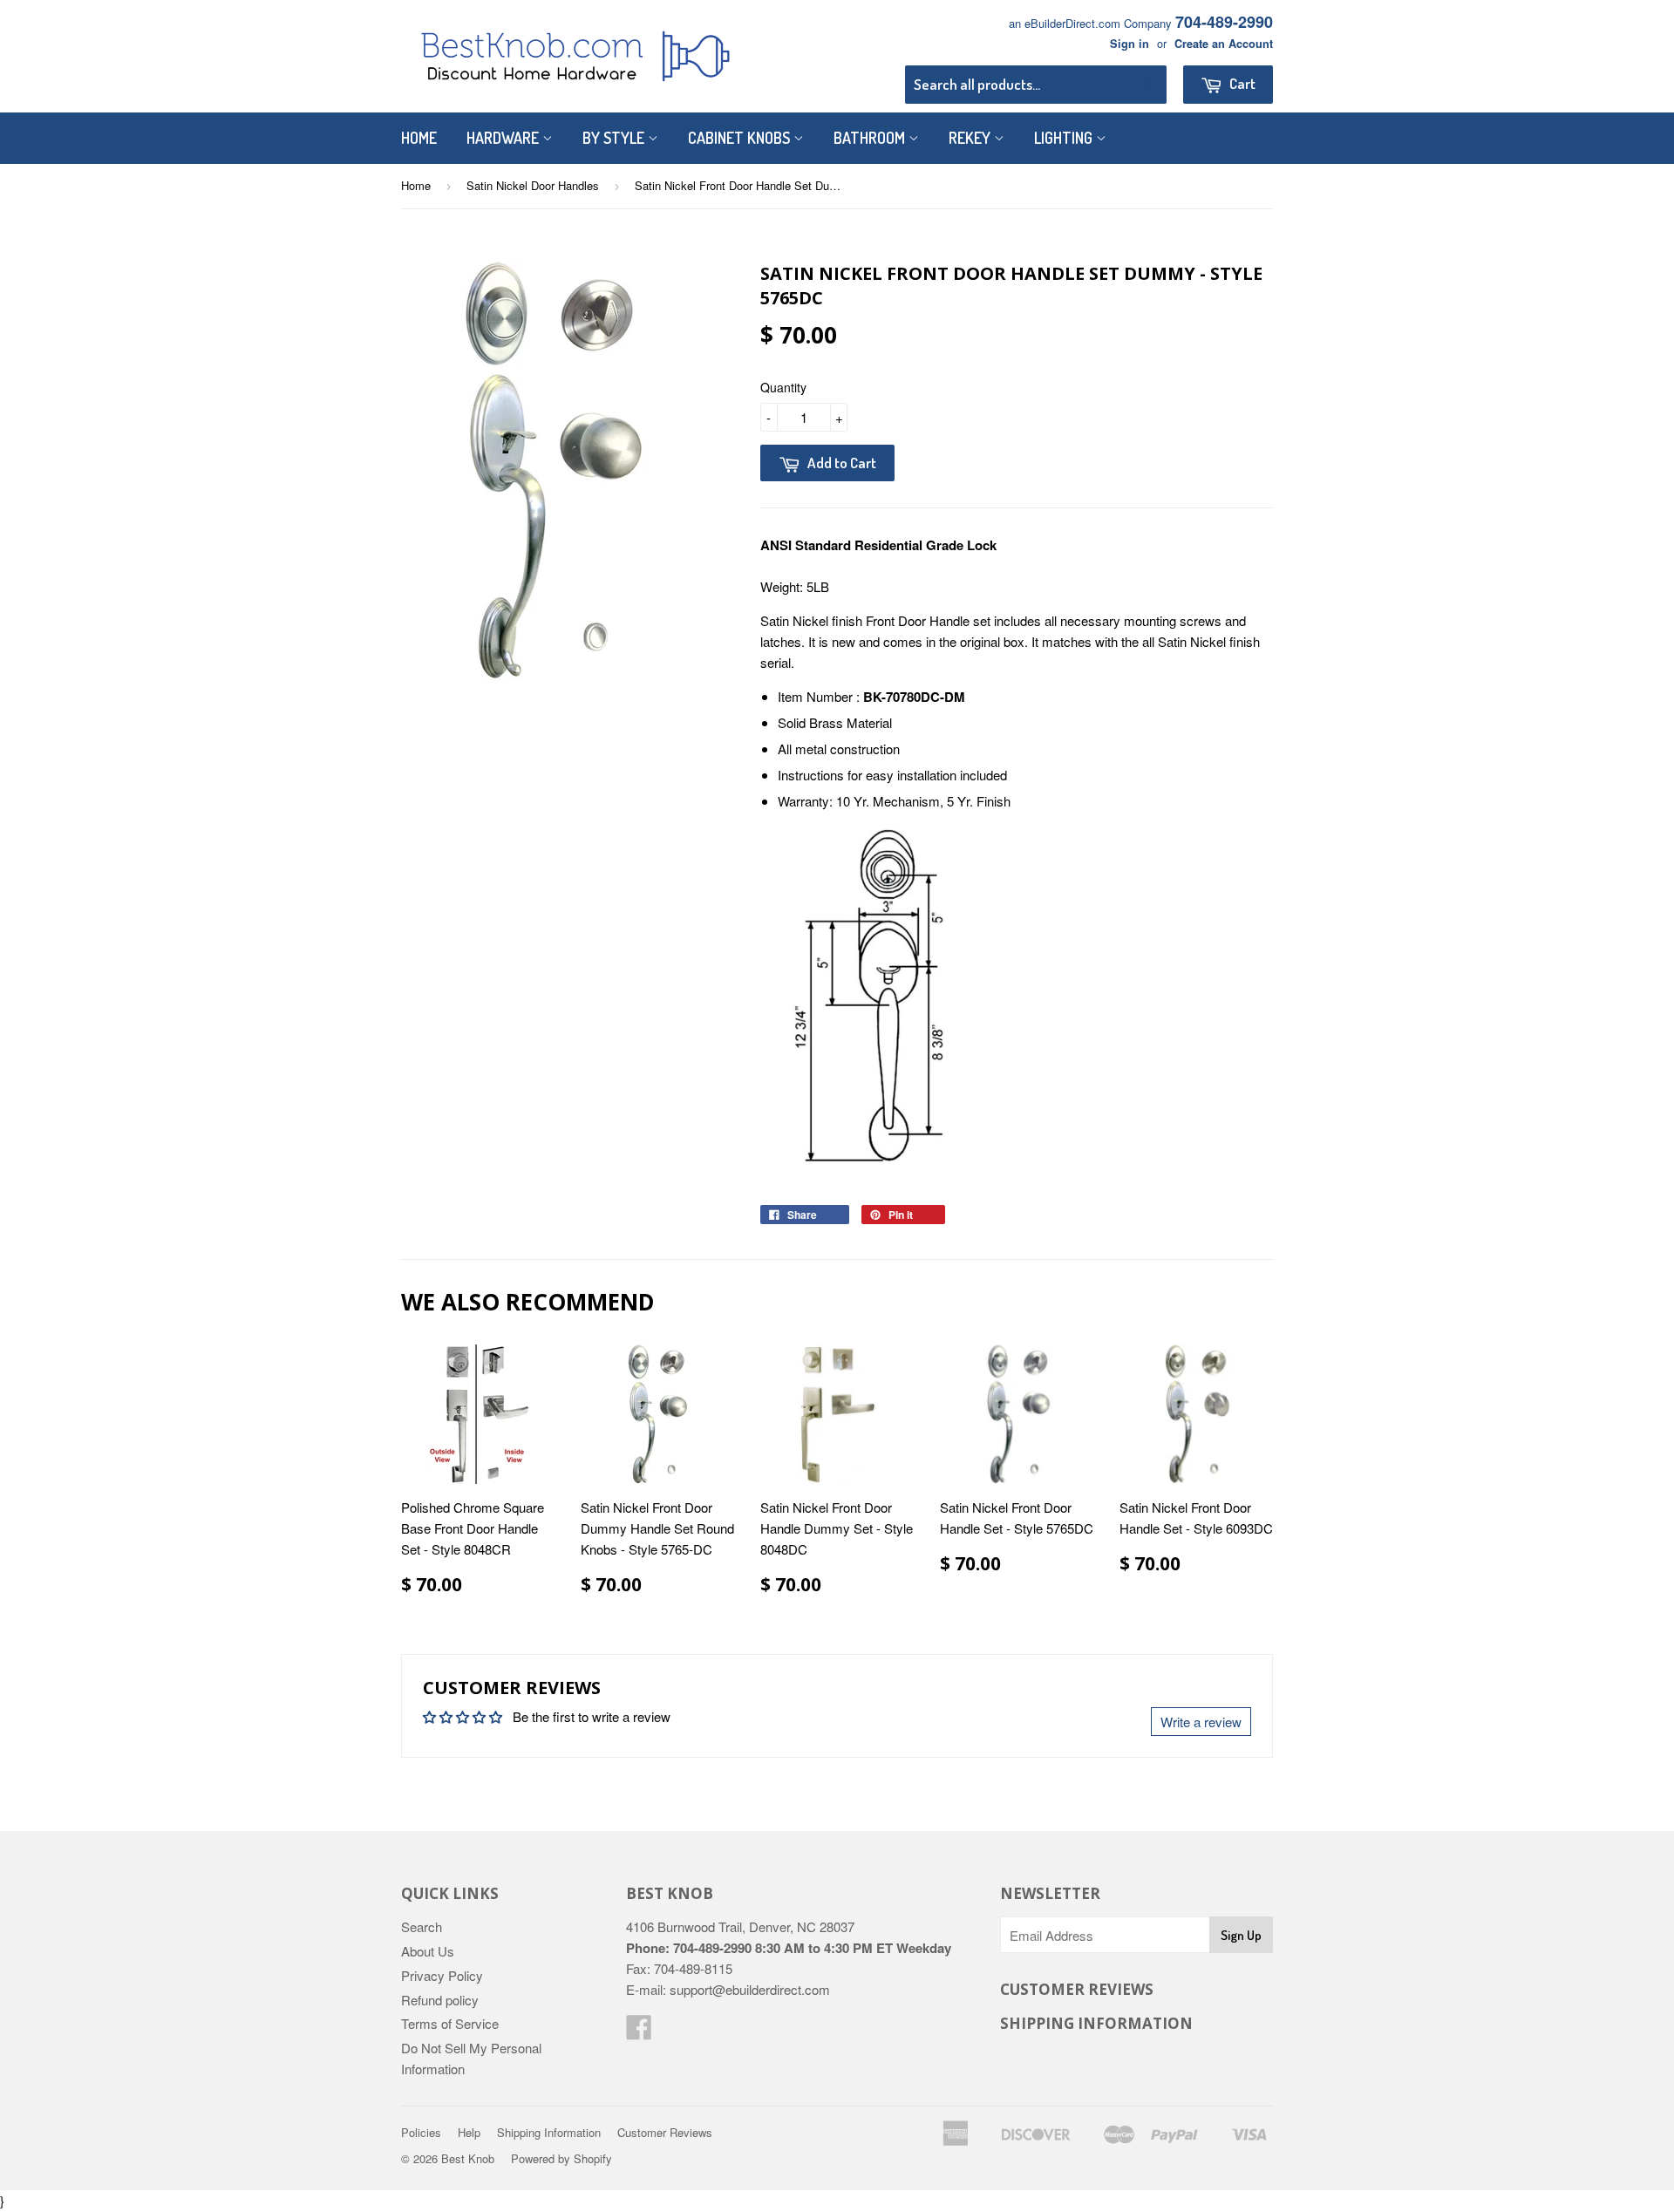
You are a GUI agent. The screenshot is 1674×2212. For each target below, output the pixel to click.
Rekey (971, 138)
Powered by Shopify (561, 2158)
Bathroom (871, 138)
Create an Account (1224, 44)
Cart (1241, 83)
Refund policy (440, 2000)
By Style (615, 138)
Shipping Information (549, 2132)
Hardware (504, 138)
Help (469, 2132)
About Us (428, 1951)
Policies (421, 2132)
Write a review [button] (1201, 1722)
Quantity (783, 387)
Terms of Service (450, 2023)
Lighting (1065, 138)
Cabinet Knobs (741, 138)
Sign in (1130, 44)
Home (419, 138)
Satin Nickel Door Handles (533, 185)
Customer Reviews (665, 2132)
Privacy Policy (442, 1975)
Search (422, 1926)
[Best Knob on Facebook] (639, 2032)
